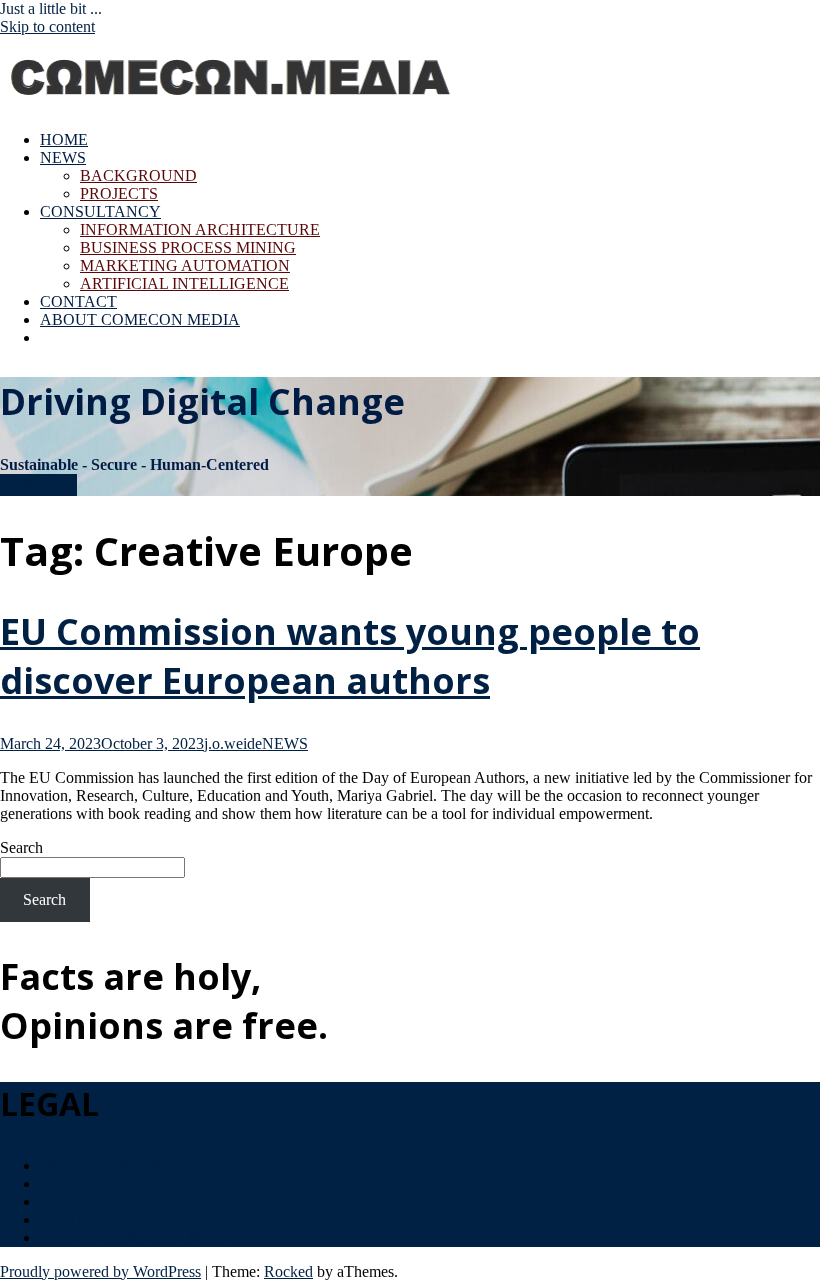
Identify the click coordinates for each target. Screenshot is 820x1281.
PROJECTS (119, 193)
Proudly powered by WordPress (100, 1271)
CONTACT (78, 301)
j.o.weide (233, 743)
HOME (64, 139)
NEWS (63, 157)
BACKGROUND (138, 175)
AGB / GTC (80, 1183)
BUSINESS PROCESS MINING (188, 247)
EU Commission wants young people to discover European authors (350, 656)
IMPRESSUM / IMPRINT (125, 1165)
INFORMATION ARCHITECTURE (200, 229)
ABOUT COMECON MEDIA (140, 319)
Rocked (288, 1271)
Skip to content (47, 26)
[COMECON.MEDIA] (233, 105)
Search (21, 847)
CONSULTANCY (100, 211)
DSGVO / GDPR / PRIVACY (137, 1201)
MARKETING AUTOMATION (185, 265)
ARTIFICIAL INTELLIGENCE (184, 283)
